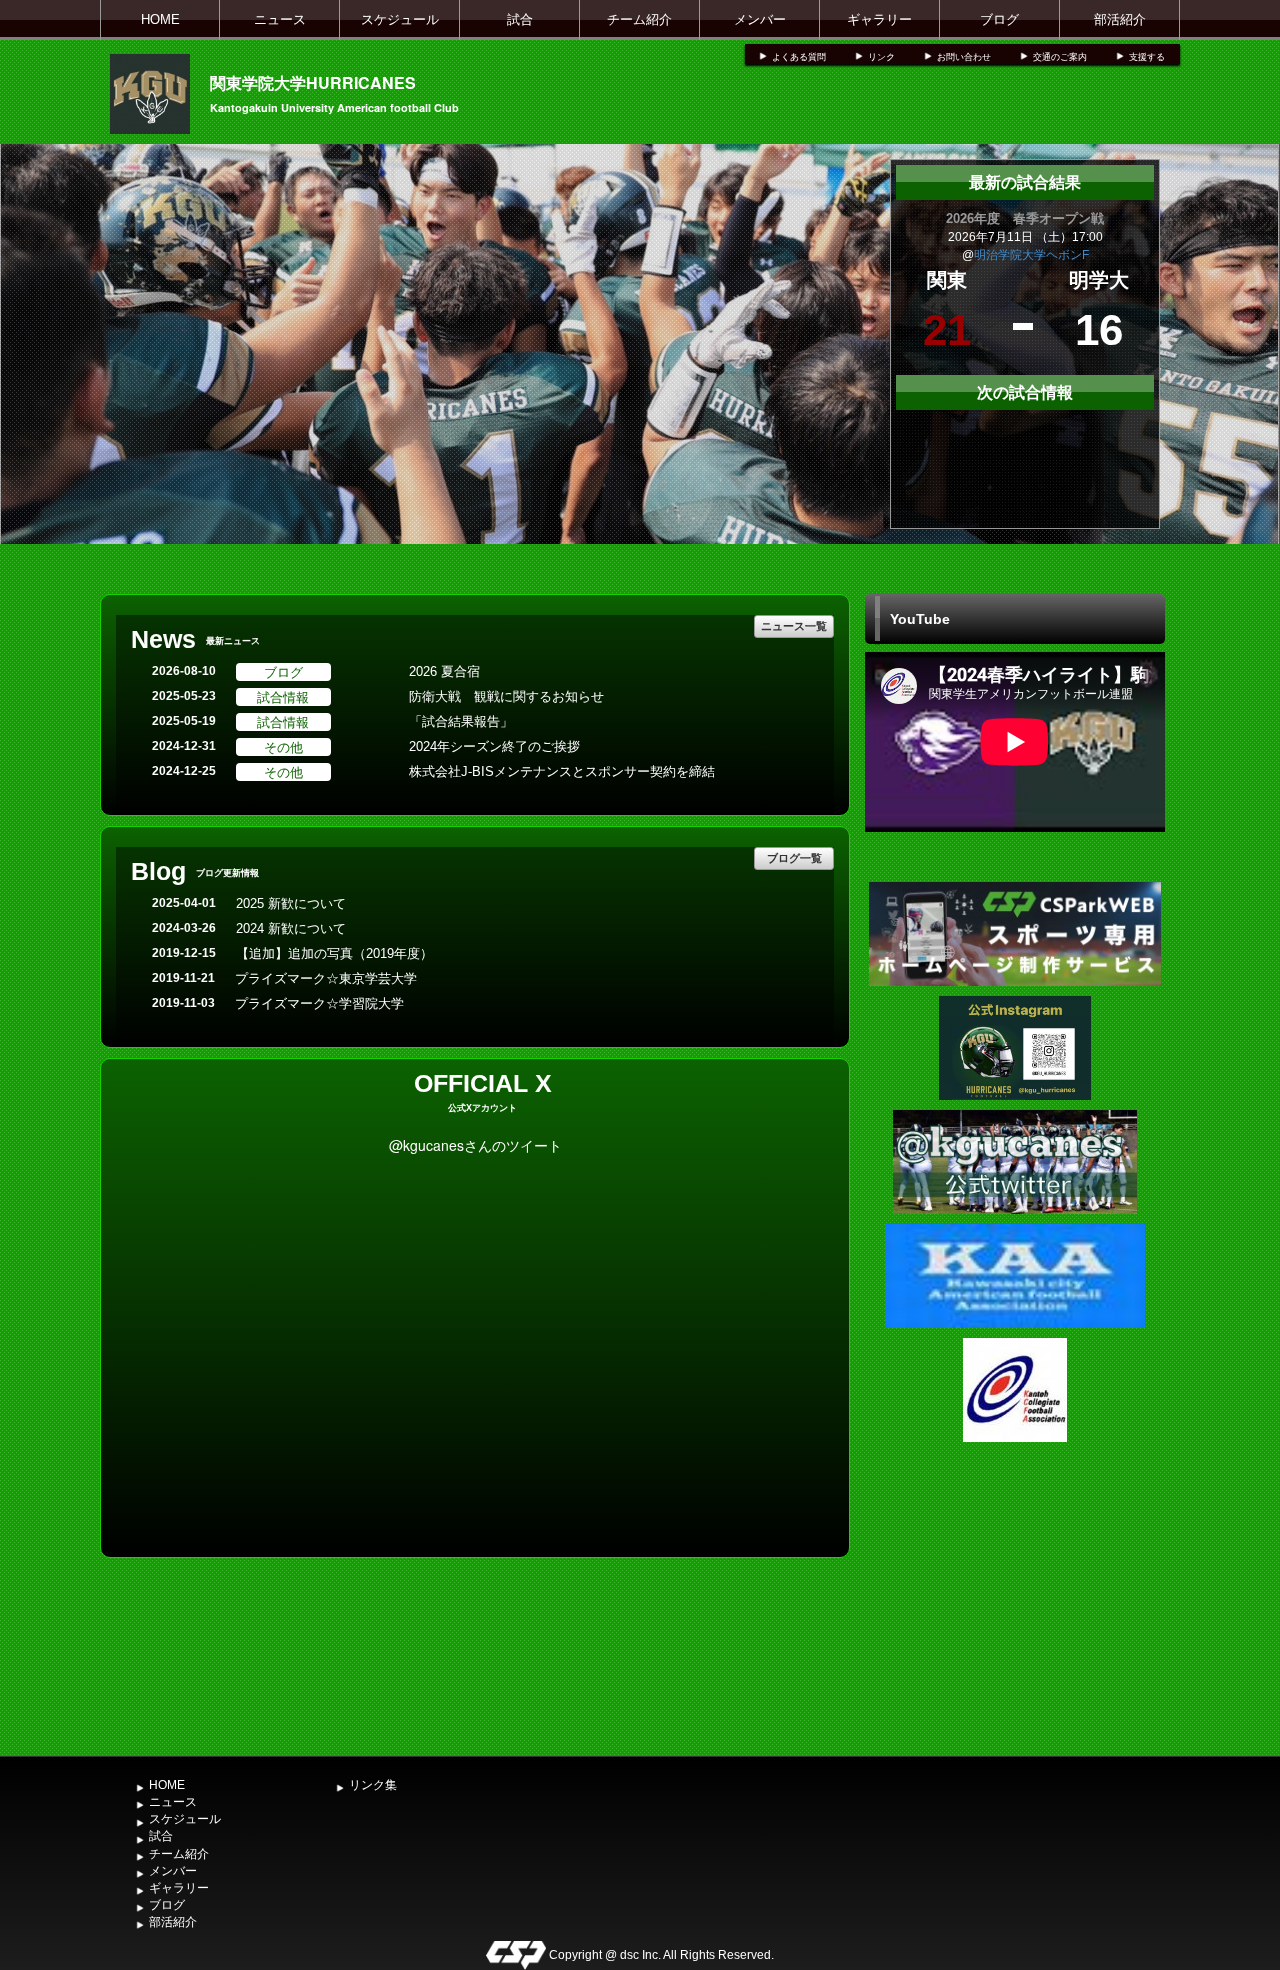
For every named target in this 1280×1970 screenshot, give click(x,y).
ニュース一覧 (794, 625)
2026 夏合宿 (444, 671)
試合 (520, 19)
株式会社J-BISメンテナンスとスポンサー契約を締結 (562, 771)
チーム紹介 (639, 19)
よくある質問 (799, 57)
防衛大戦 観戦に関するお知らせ (506, 696)
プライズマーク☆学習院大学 (319, 1003)
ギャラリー (879, 19)
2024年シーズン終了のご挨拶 (494, 746)
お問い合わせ (964, 57)
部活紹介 (1120, 19)
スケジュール (400, 19)
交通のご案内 (1060, 57)
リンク (881, 57)
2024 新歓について (291, 928)
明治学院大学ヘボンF (1031, 255)
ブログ (999, 19)
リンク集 (373, 1785)
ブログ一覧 (794, 857)
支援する (1147, 57)
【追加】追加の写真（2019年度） (334, 953)
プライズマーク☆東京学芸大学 (326, 978)
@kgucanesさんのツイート (475, 1145)
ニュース (280, 19)
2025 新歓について (291, 903)
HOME (160, 19)
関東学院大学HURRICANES (313, 82)
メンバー (760, 19)
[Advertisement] (1015, 1597)
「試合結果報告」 (461, 721)
